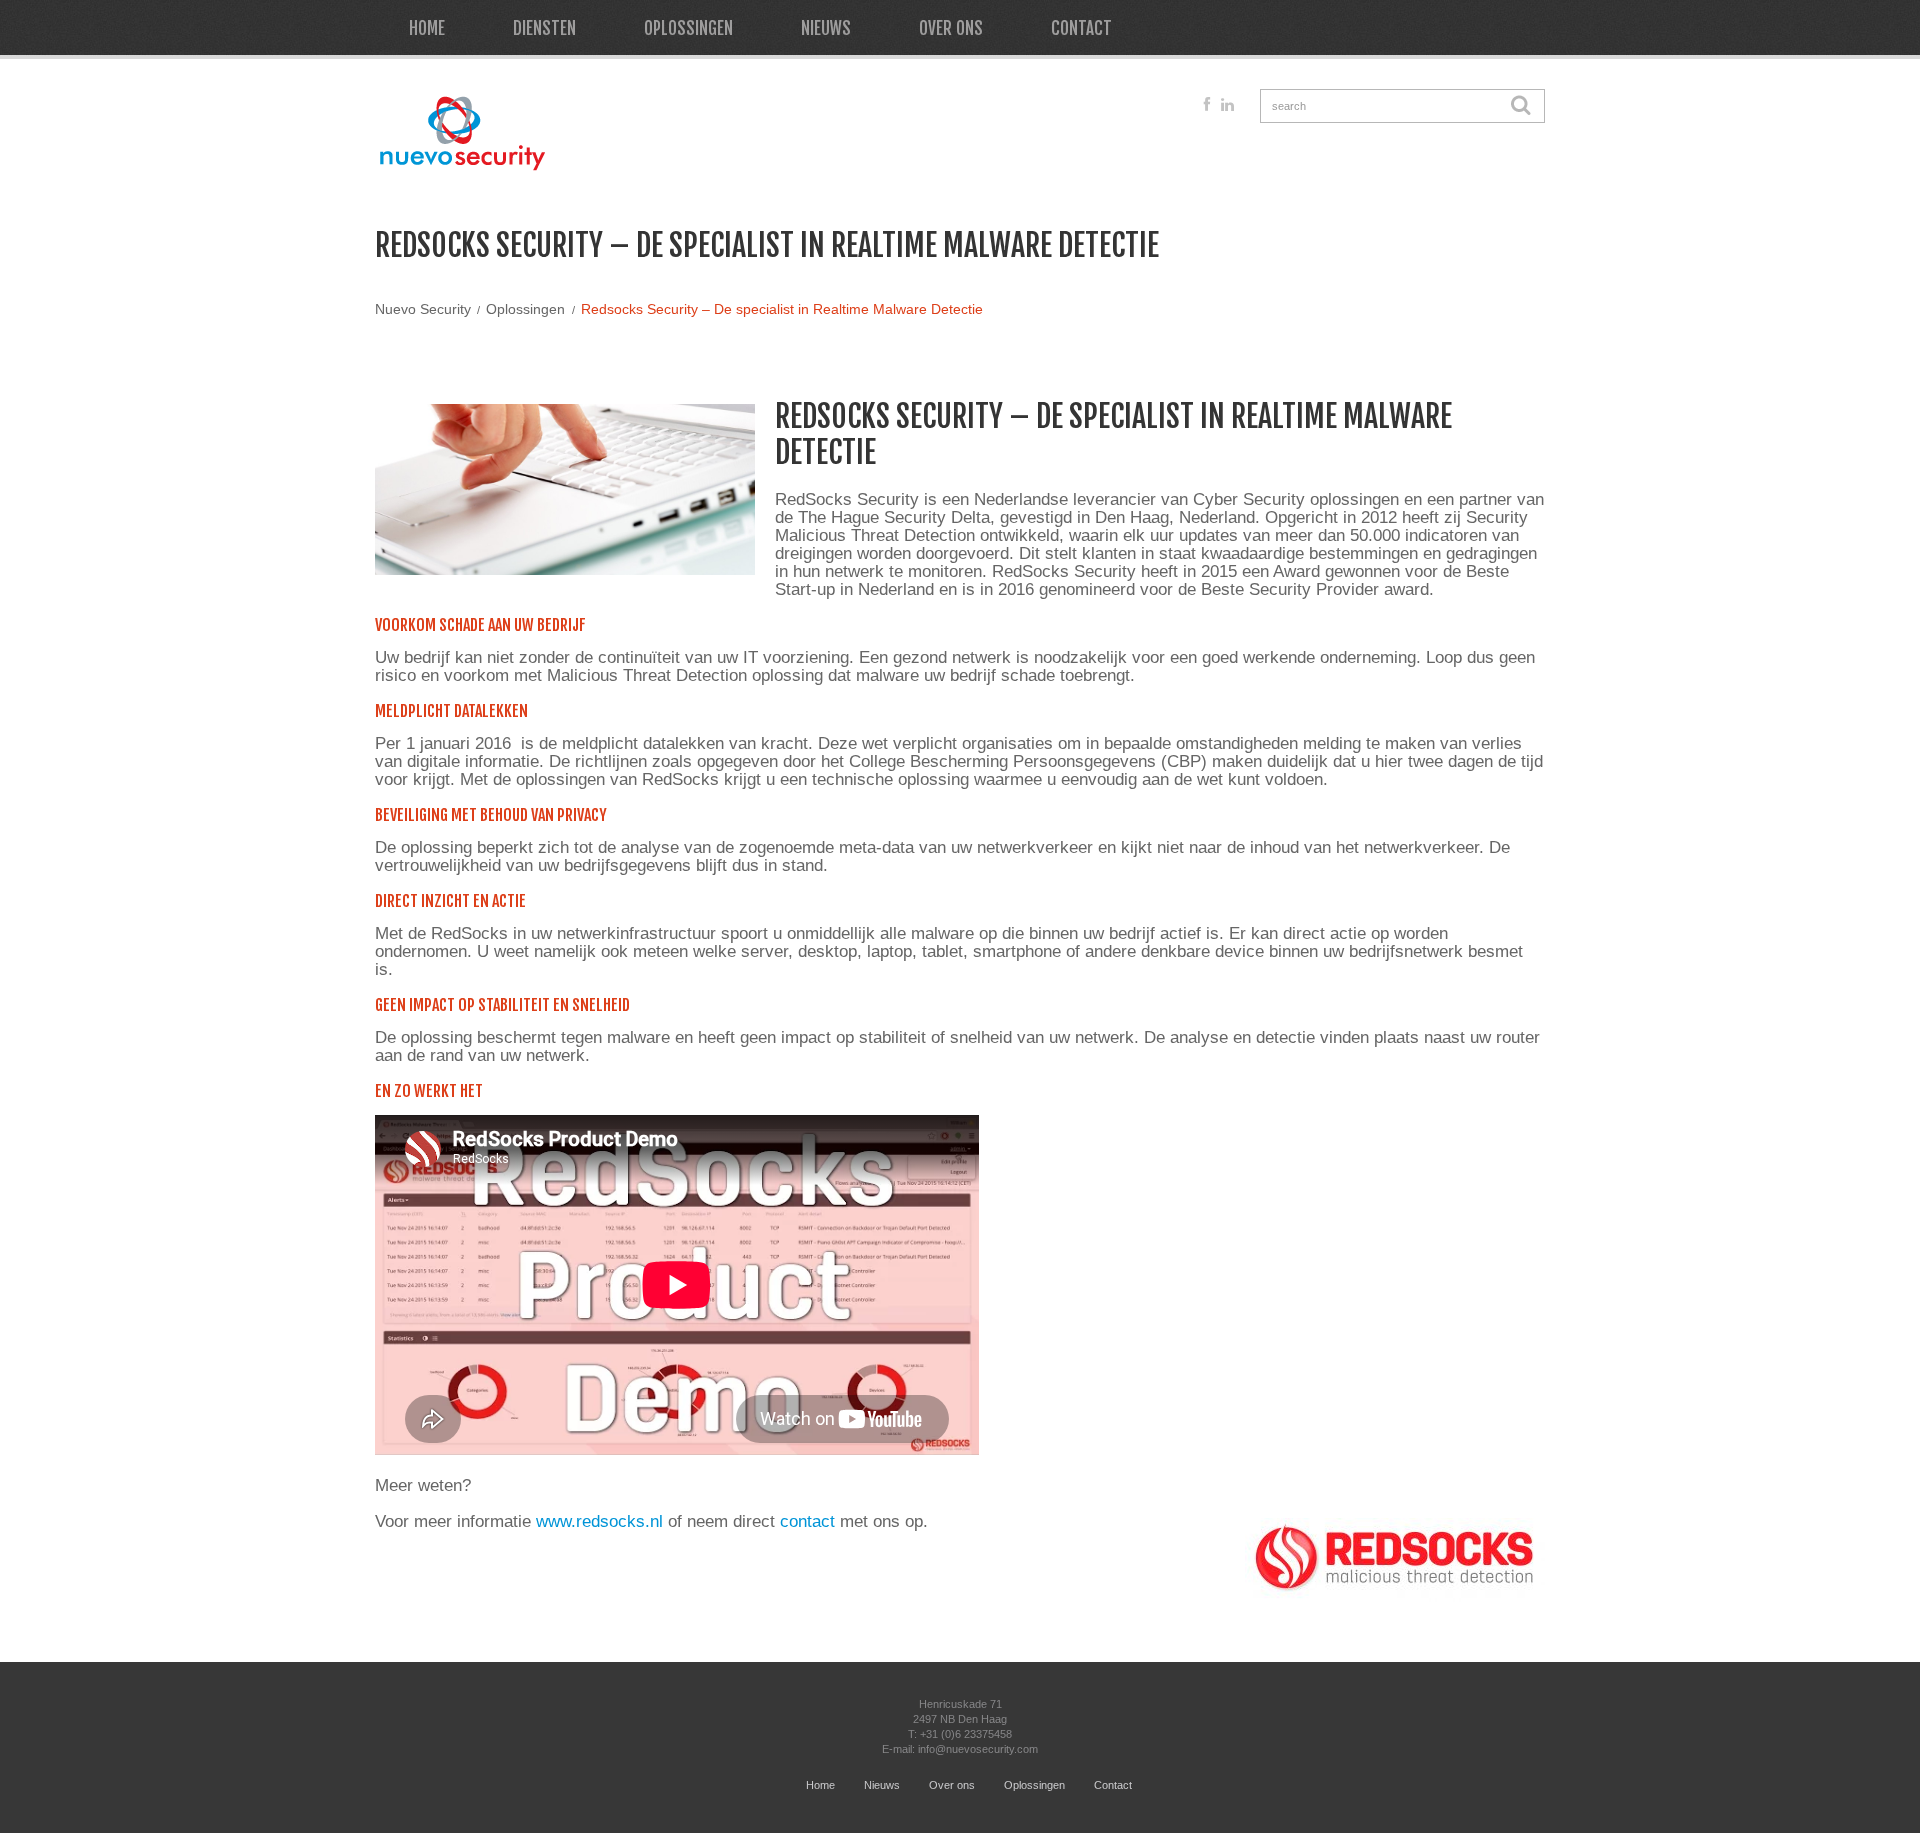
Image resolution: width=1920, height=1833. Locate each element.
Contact (1081, 28)
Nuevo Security (423, 309)
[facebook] (1207, 104)
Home (427, 28)
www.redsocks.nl (599, 1521)
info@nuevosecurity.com (978, 1749)
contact (807, 1521)
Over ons (951, 28)
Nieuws (826, 28)
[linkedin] (1227, 104)
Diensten (544, 28)
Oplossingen (688, 28)
